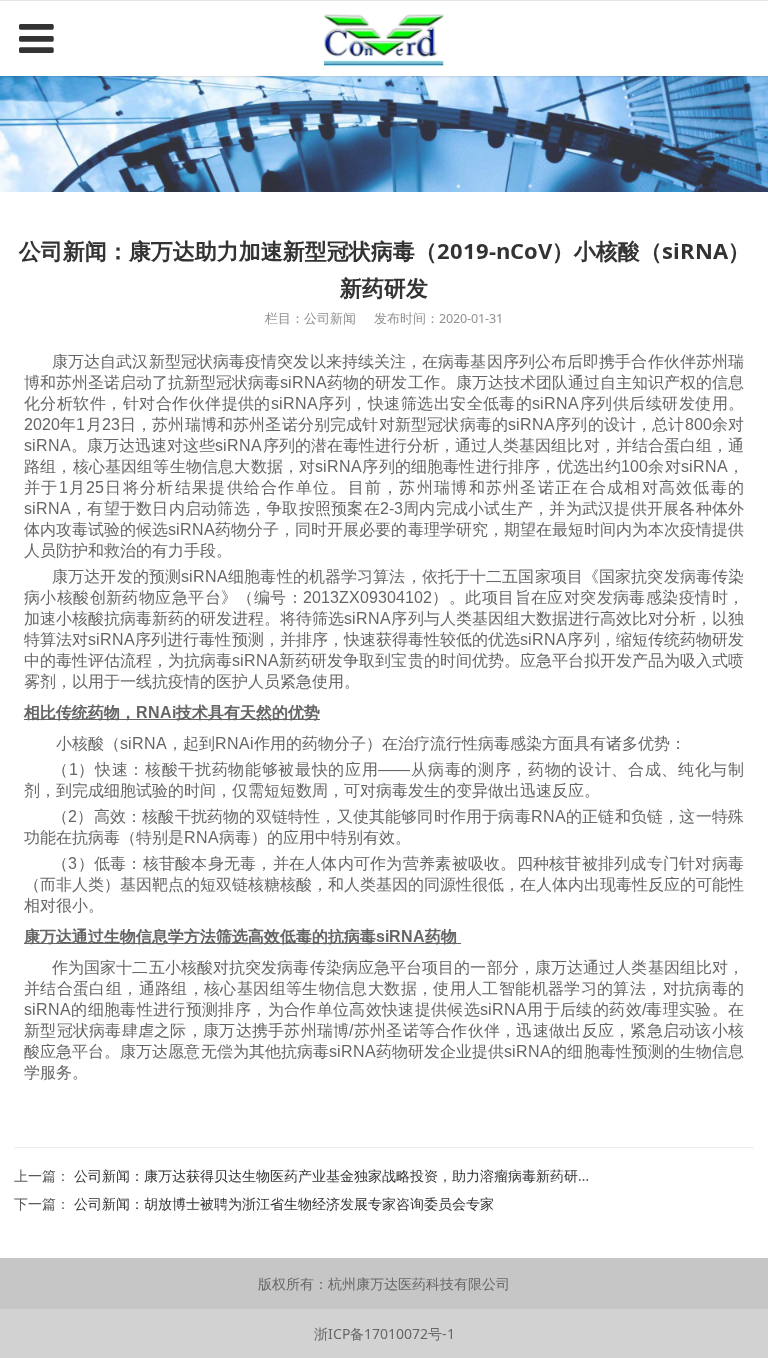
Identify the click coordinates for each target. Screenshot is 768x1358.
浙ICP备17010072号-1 (384, 1333)
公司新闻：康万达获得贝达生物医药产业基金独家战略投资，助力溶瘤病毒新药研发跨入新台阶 (368, 1175)
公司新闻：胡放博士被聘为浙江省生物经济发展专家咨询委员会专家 (284, 1203)
